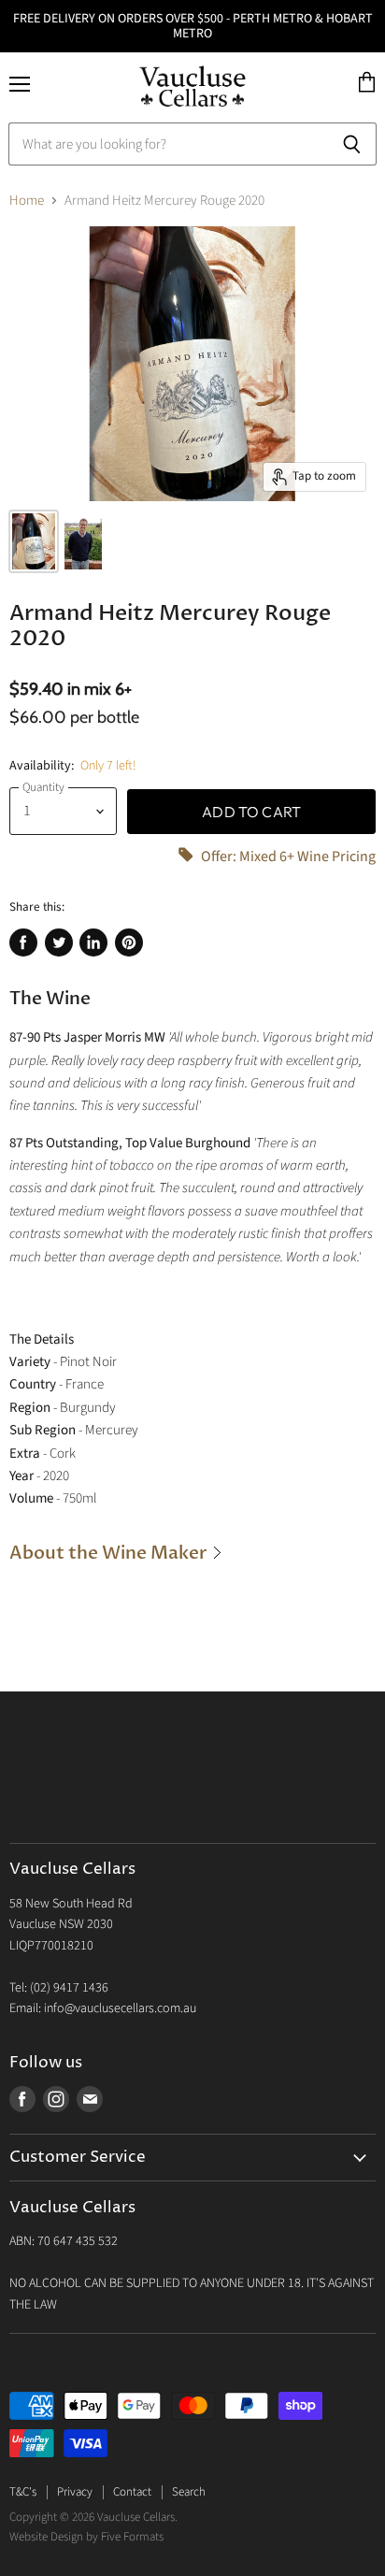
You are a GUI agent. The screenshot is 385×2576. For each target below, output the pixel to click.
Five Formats (132, 2537)
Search (189, 2492)
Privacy (75, 2492)
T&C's (23, 2492)
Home (27, 201)
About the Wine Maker (110, 1553)
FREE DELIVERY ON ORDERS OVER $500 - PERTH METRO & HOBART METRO (193, 26)
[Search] (352, 144)
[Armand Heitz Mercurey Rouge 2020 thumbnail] (34, 541)
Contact (132, 2492)
